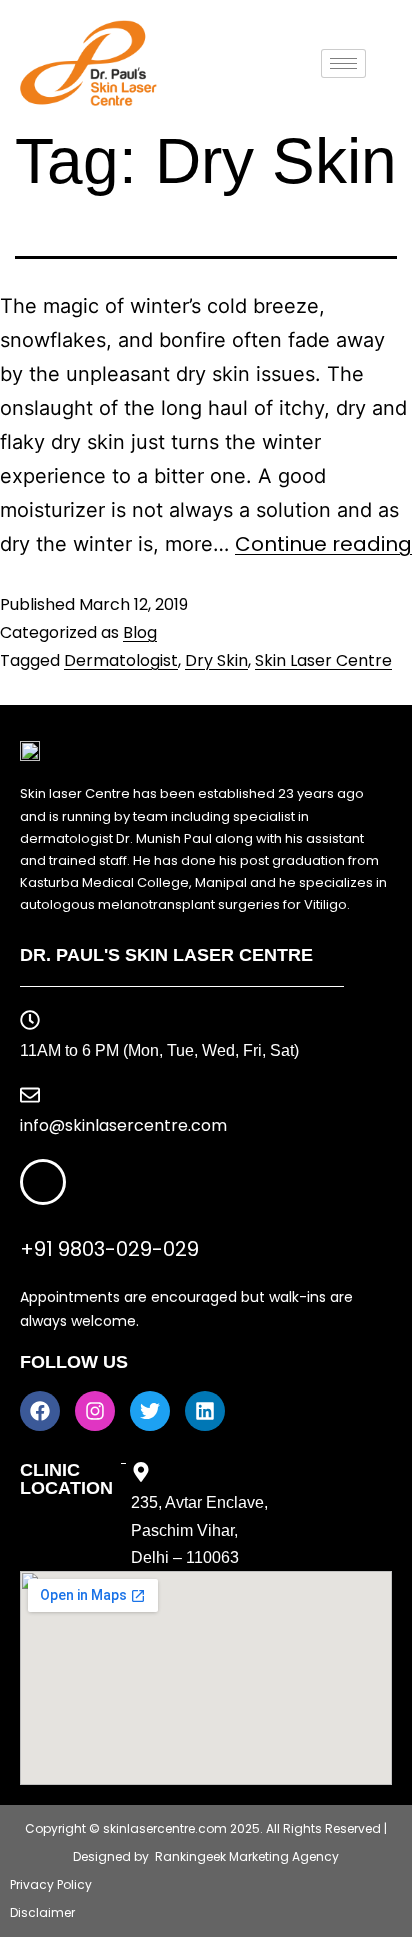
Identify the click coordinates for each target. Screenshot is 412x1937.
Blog (140, 632)
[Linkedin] (205, 1411)
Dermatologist (121, 660)
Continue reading (323, 544)
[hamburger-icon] (343, 63)
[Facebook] (40, 1411)
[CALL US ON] (43, 1182)
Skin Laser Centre (323, 660)
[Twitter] (150, 1411)
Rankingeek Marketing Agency (247, 1856)
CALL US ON (66, 1221)
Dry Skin (216, 660)
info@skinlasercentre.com (123, 1125)
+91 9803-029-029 (109, 1249)
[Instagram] (95, 1411)
